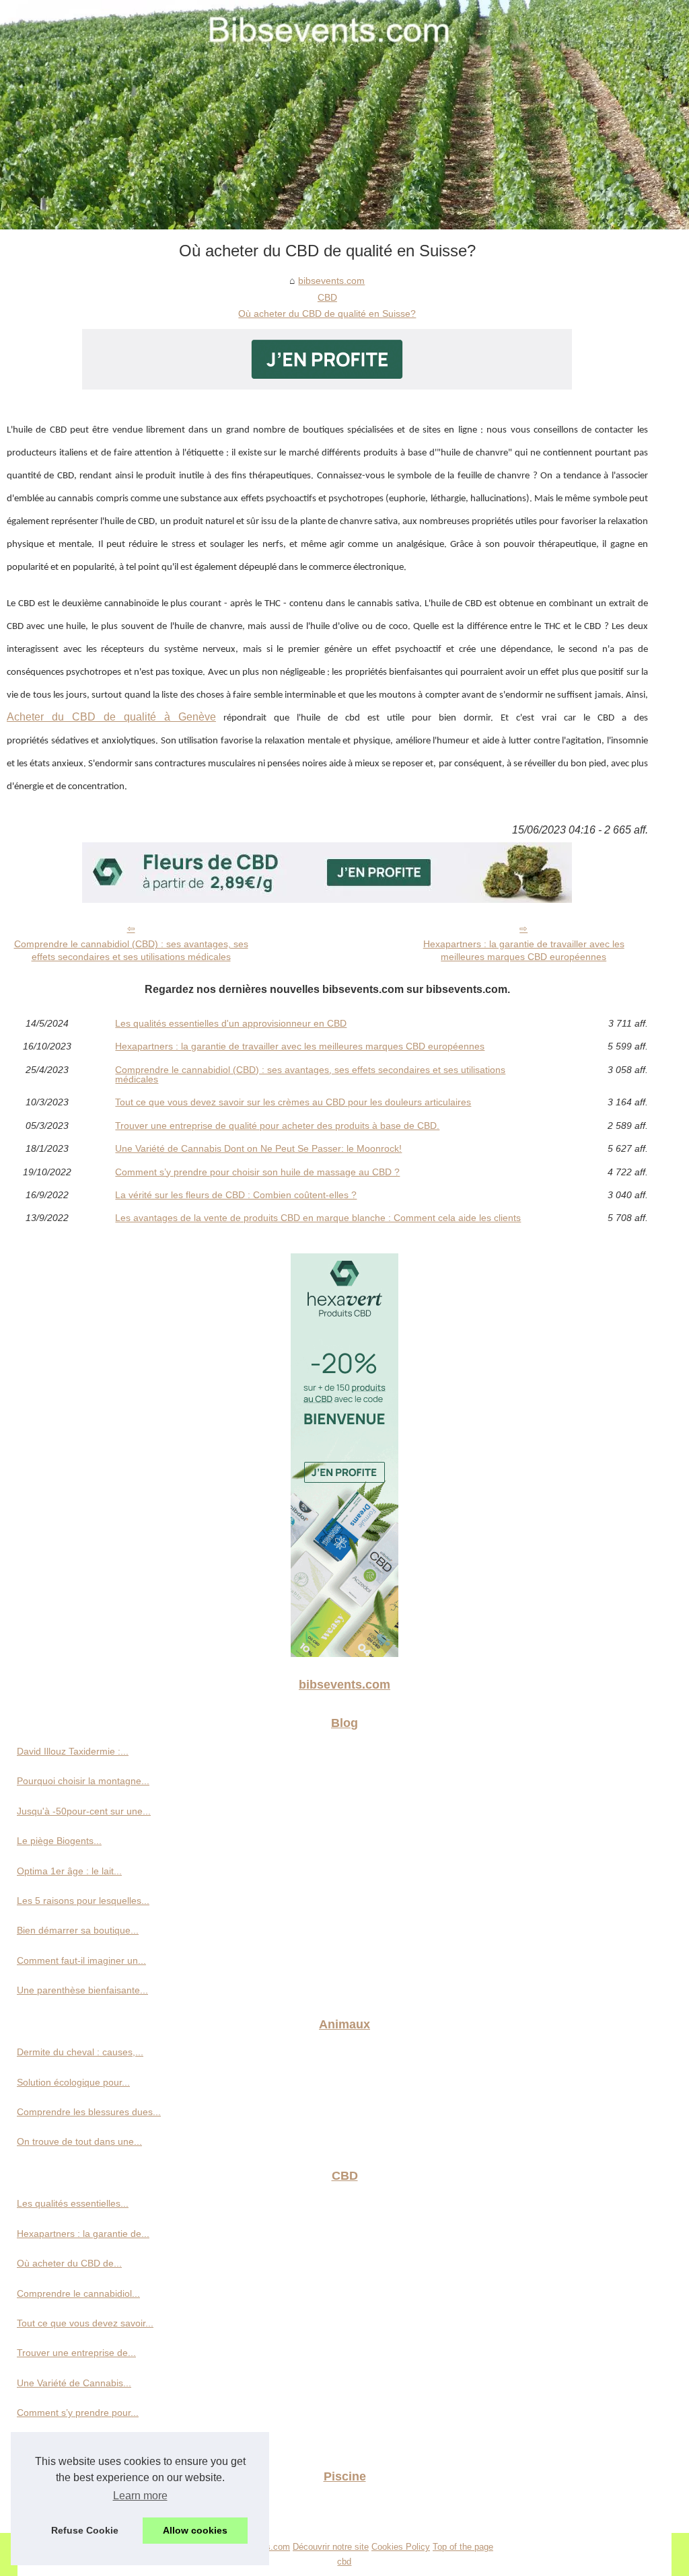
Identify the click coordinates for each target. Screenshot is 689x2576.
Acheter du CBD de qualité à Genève (111, 717)
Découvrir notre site (331, 2547)
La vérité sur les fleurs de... (75, 2443)
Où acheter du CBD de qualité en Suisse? (327, 314)
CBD (327, 297)
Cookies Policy (401, 2547)
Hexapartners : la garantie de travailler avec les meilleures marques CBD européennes (524, 950)
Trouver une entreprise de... (76, 2353)
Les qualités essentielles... (73, 2203)
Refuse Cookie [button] (85, 2530)
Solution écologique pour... (73, 2082)
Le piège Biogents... (59, 1841)
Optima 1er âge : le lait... (69, 1871)
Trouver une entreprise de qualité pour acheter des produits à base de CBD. (277, 1126)
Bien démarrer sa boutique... (78, 1930)
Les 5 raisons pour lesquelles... (83, 1901)
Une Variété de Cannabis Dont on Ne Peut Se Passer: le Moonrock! (258, 1148)
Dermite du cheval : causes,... (80, 2052)
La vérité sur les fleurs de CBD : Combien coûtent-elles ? (236, 1195)
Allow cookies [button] (195, 2530)
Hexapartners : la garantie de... (83, 2234)
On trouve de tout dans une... (79, 2141)
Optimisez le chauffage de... (76, 2505)
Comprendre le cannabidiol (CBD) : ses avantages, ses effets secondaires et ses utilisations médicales (131, 950)
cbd (344, 2562)
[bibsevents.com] (344, 115)
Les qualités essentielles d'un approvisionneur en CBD (231, 1023)
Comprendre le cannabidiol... (78, 2293)
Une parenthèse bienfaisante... (82, 1990)
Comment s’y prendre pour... (78, 2413)
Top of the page (463, 2547)
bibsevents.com (331, 281)
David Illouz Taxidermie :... (73, 1751)
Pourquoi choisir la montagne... (83, 1781)
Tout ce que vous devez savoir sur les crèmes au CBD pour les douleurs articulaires (293, 1102)
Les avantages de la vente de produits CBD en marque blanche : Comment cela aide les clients (318, 1218)
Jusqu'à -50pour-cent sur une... (84, 1811)
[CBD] (327, 386)
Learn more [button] (140, 2496)
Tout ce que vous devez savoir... (85, 2323)
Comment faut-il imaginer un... (81, 1960)
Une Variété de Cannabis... (74, 2383)
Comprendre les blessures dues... (89, 2112)
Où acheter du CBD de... (69, 2263)
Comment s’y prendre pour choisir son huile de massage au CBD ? (257, 1172)
